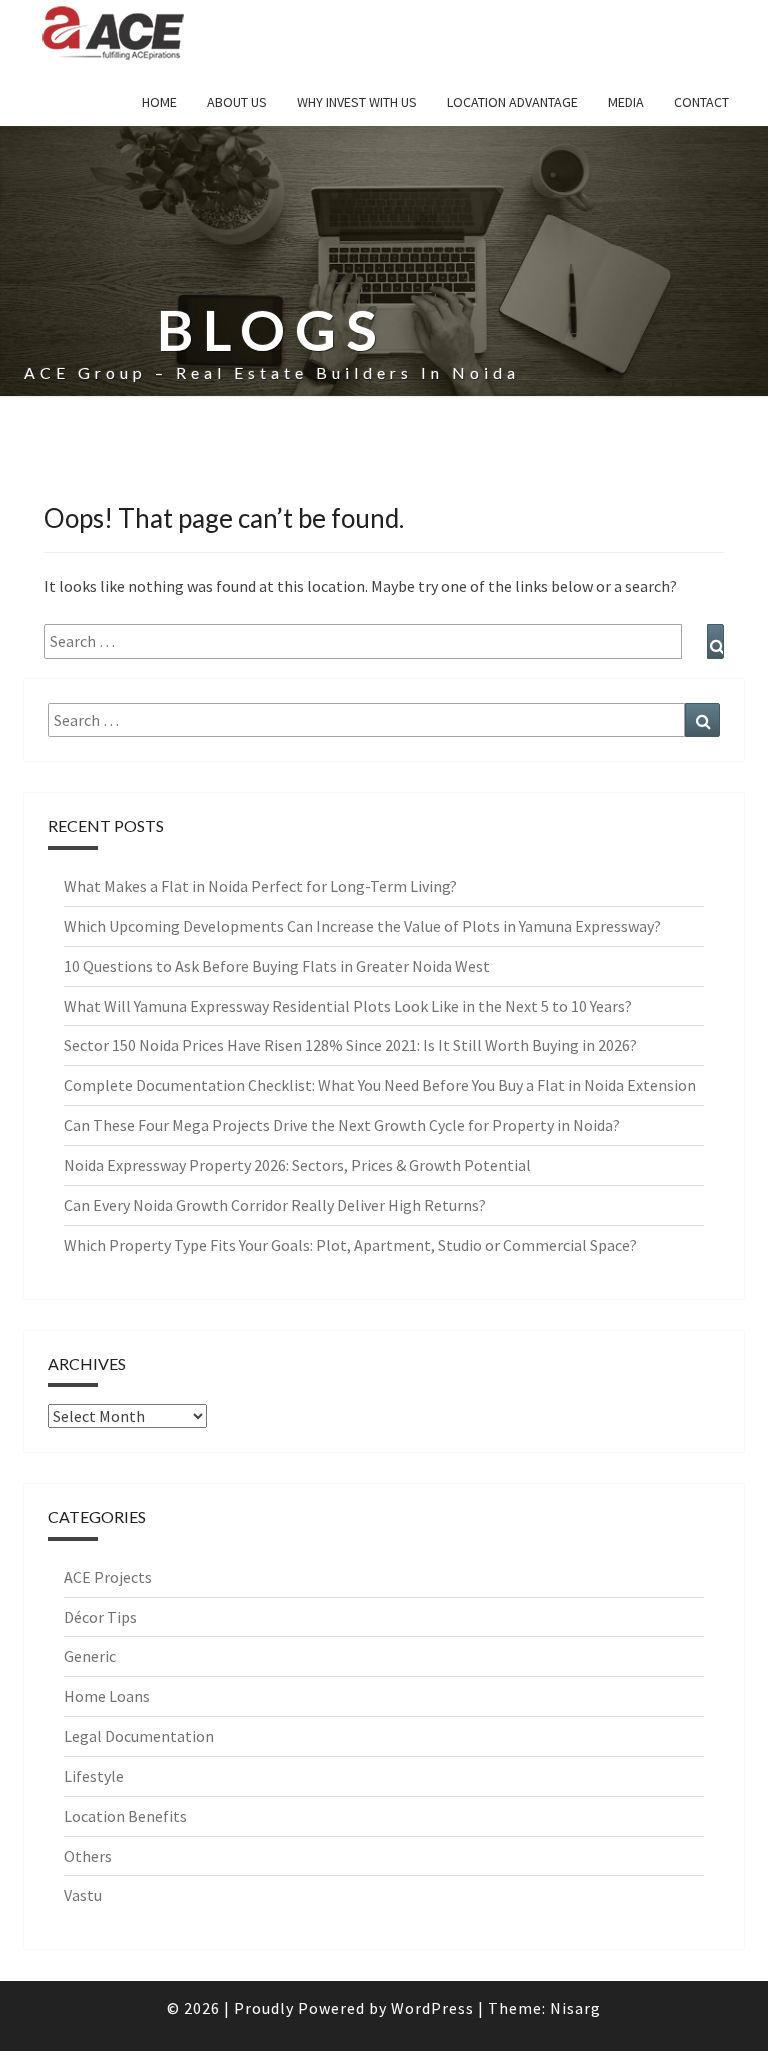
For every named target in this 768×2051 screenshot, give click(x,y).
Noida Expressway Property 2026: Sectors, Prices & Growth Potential (297, 1165)
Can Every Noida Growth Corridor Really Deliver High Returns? (275, 1205)
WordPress (432, 2008)
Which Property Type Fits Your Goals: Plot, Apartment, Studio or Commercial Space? (350, 1245)
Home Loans (107, 1696)
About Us (237, 102)
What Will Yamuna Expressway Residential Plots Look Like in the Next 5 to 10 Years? (348, 1006)
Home (159, 102)
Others (88, 1856)
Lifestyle (94, 1776)
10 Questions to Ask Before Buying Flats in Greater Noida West (277, 966)
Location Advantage (512, 102)
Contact (701, 102)
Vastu (83, 1895)
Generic (90, 1656)
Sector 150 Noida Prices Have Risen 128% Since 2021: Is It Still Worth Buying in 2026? (350, 1045)
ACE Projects (108, 1577)
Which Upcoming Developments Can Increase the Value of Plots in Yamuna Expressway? (362, 926)
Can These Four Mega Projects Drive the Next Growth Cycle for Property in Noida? (342, 1125)
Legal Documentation (139, 1736)
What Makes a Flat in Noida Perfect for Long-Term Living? (260, 886)
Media (626, 102)
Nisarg (575, 2008)
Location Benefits (125, 1816)
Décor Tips (100, 1617)
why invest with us (357, 102)
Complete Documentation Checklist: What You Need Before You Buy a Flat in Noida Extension (380, 1085)
